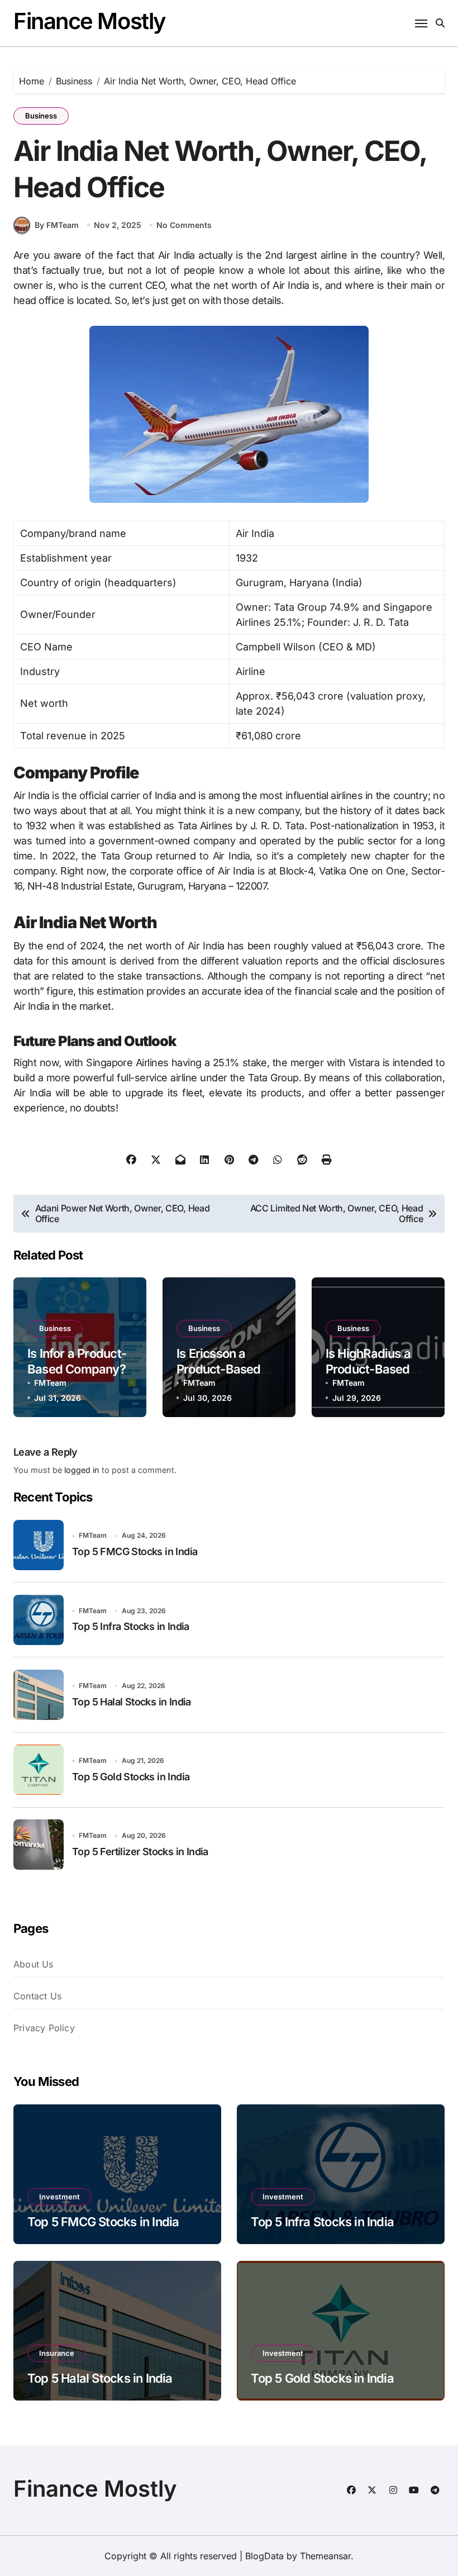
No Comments (184, 225)
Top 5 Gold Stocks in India (131, 1777)
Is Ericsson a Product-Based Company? (219, 1369)
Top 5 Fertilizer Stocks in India (140, 1852)
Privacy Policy (44, 2028)
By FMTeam (57, 225)
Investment (59, 2197)
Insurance (57, 2353)
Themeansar (325, 2556)
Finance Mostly (90, 21)
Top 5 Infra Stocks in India (131, 1626)
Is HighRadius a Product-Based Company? (368, 1369)
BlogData (264, 2556)
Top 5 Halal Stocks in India (132, 1702)
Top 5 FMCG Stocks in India (135, 1551)
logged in (82, 1470)
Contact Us (37, 1996)
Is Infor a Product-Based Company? (77, 1361)
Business (41, 116)
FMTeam (50, 1383)
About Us (34, 1964)
